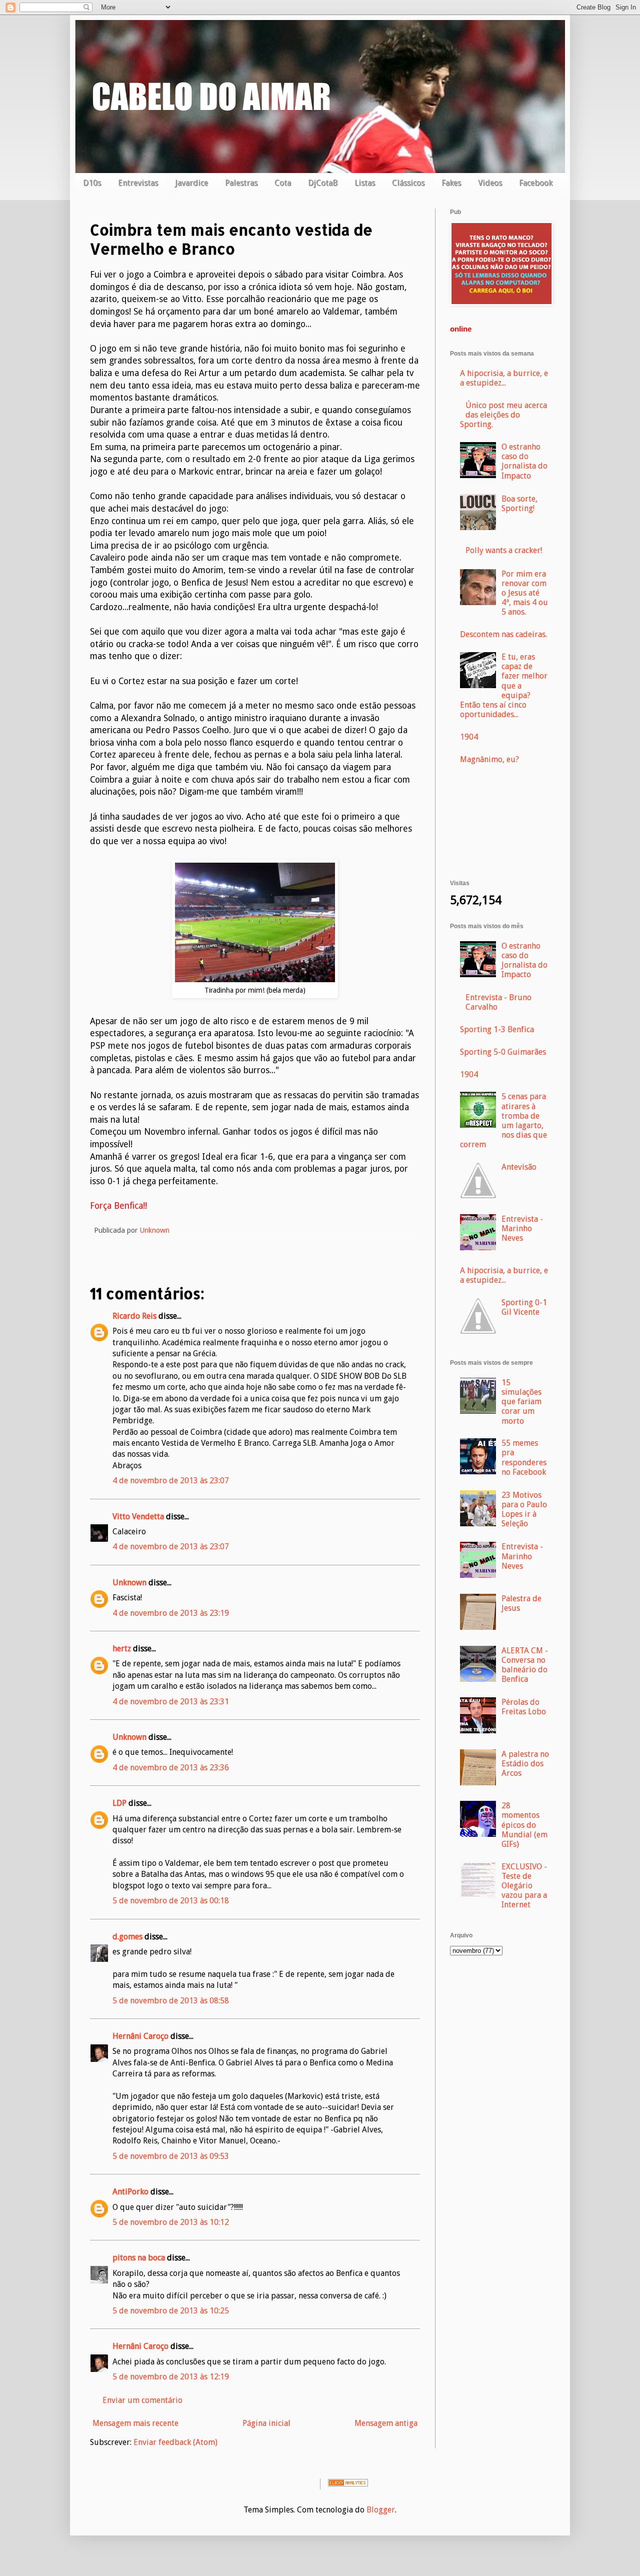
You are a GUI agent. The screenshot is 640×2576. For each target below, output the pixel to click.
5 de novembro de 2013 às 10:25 (171, 2311)
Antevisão (519, 1167)
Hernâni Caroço (140, 2036)
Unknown (129, 1583)
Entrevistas (138, 183)
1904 (469, 737)
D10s (92, 183)
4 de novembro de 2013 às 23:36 (171, 1768)
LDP (119, 1803)
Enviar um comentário (142, 2400)
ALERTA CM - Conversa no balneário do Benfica (525, 1665)
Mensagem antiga (386, 2423)
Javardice (191, 183)
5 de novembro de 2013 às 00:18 (171, 1901)
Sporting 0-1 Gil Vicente (524, 1307)
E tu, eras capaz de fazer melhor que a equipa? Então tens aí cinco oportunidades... (504, 686)
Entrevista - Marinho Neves (522, 1228)
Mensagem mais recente (135, 2423)
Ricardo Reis (134, 1316)
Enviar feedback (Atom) (175, 2442)
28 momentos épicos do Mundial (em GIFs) (524, 1825)
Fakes (451, 183)
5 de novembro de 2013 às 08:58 (171, 2001)
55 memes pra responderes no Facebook (524, 1458)
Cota (283, 183)
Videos (490, 183)
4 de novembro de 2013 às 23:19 (171, 1613)
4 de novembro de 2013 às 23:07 (171, 1481)
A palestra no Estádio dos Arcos (525, 1764)
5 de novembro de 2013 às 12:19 (171, 2377)
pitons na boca (139, 2258)
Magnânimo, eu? (489, 759)
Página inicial (266, 2423)
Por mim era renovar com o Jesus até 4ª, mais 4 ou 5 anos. (525, 593)
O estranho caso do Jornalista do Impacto (524, 461)
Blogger (381, 2510)
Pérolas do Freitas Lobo (524, 1707)
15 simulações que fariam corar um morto (521, 1402)
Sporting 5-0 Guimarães (503, 1052)
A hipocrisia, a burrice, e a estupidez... (504, 378)
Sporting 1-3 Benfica (497, 1029)
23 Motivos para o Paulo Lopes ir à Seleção (524, 1510)
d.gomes (127, 1937)
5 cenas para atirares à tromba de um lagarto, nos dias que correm (503, 1120)
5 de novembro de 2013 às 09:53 (171, 2156)
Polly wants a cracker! (504, 550)
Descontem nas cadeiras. (503, 634)
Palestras (241, 183)
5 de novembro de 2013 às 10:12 (171, 2222)
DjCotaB (323, 183)
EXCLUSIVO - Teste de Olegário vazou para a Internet (524, 1886)
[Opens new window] (255, 979)
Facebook (536, 183)
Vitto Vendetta (138, 1517)
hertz (122, 1649)
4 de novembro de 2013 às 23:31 (171, 1702)
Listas (365, 183)
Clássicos (408, 183)
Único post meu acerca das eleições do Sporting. (503, 415)
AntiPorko (130, 2192)
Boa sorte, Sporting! (519, 504)
